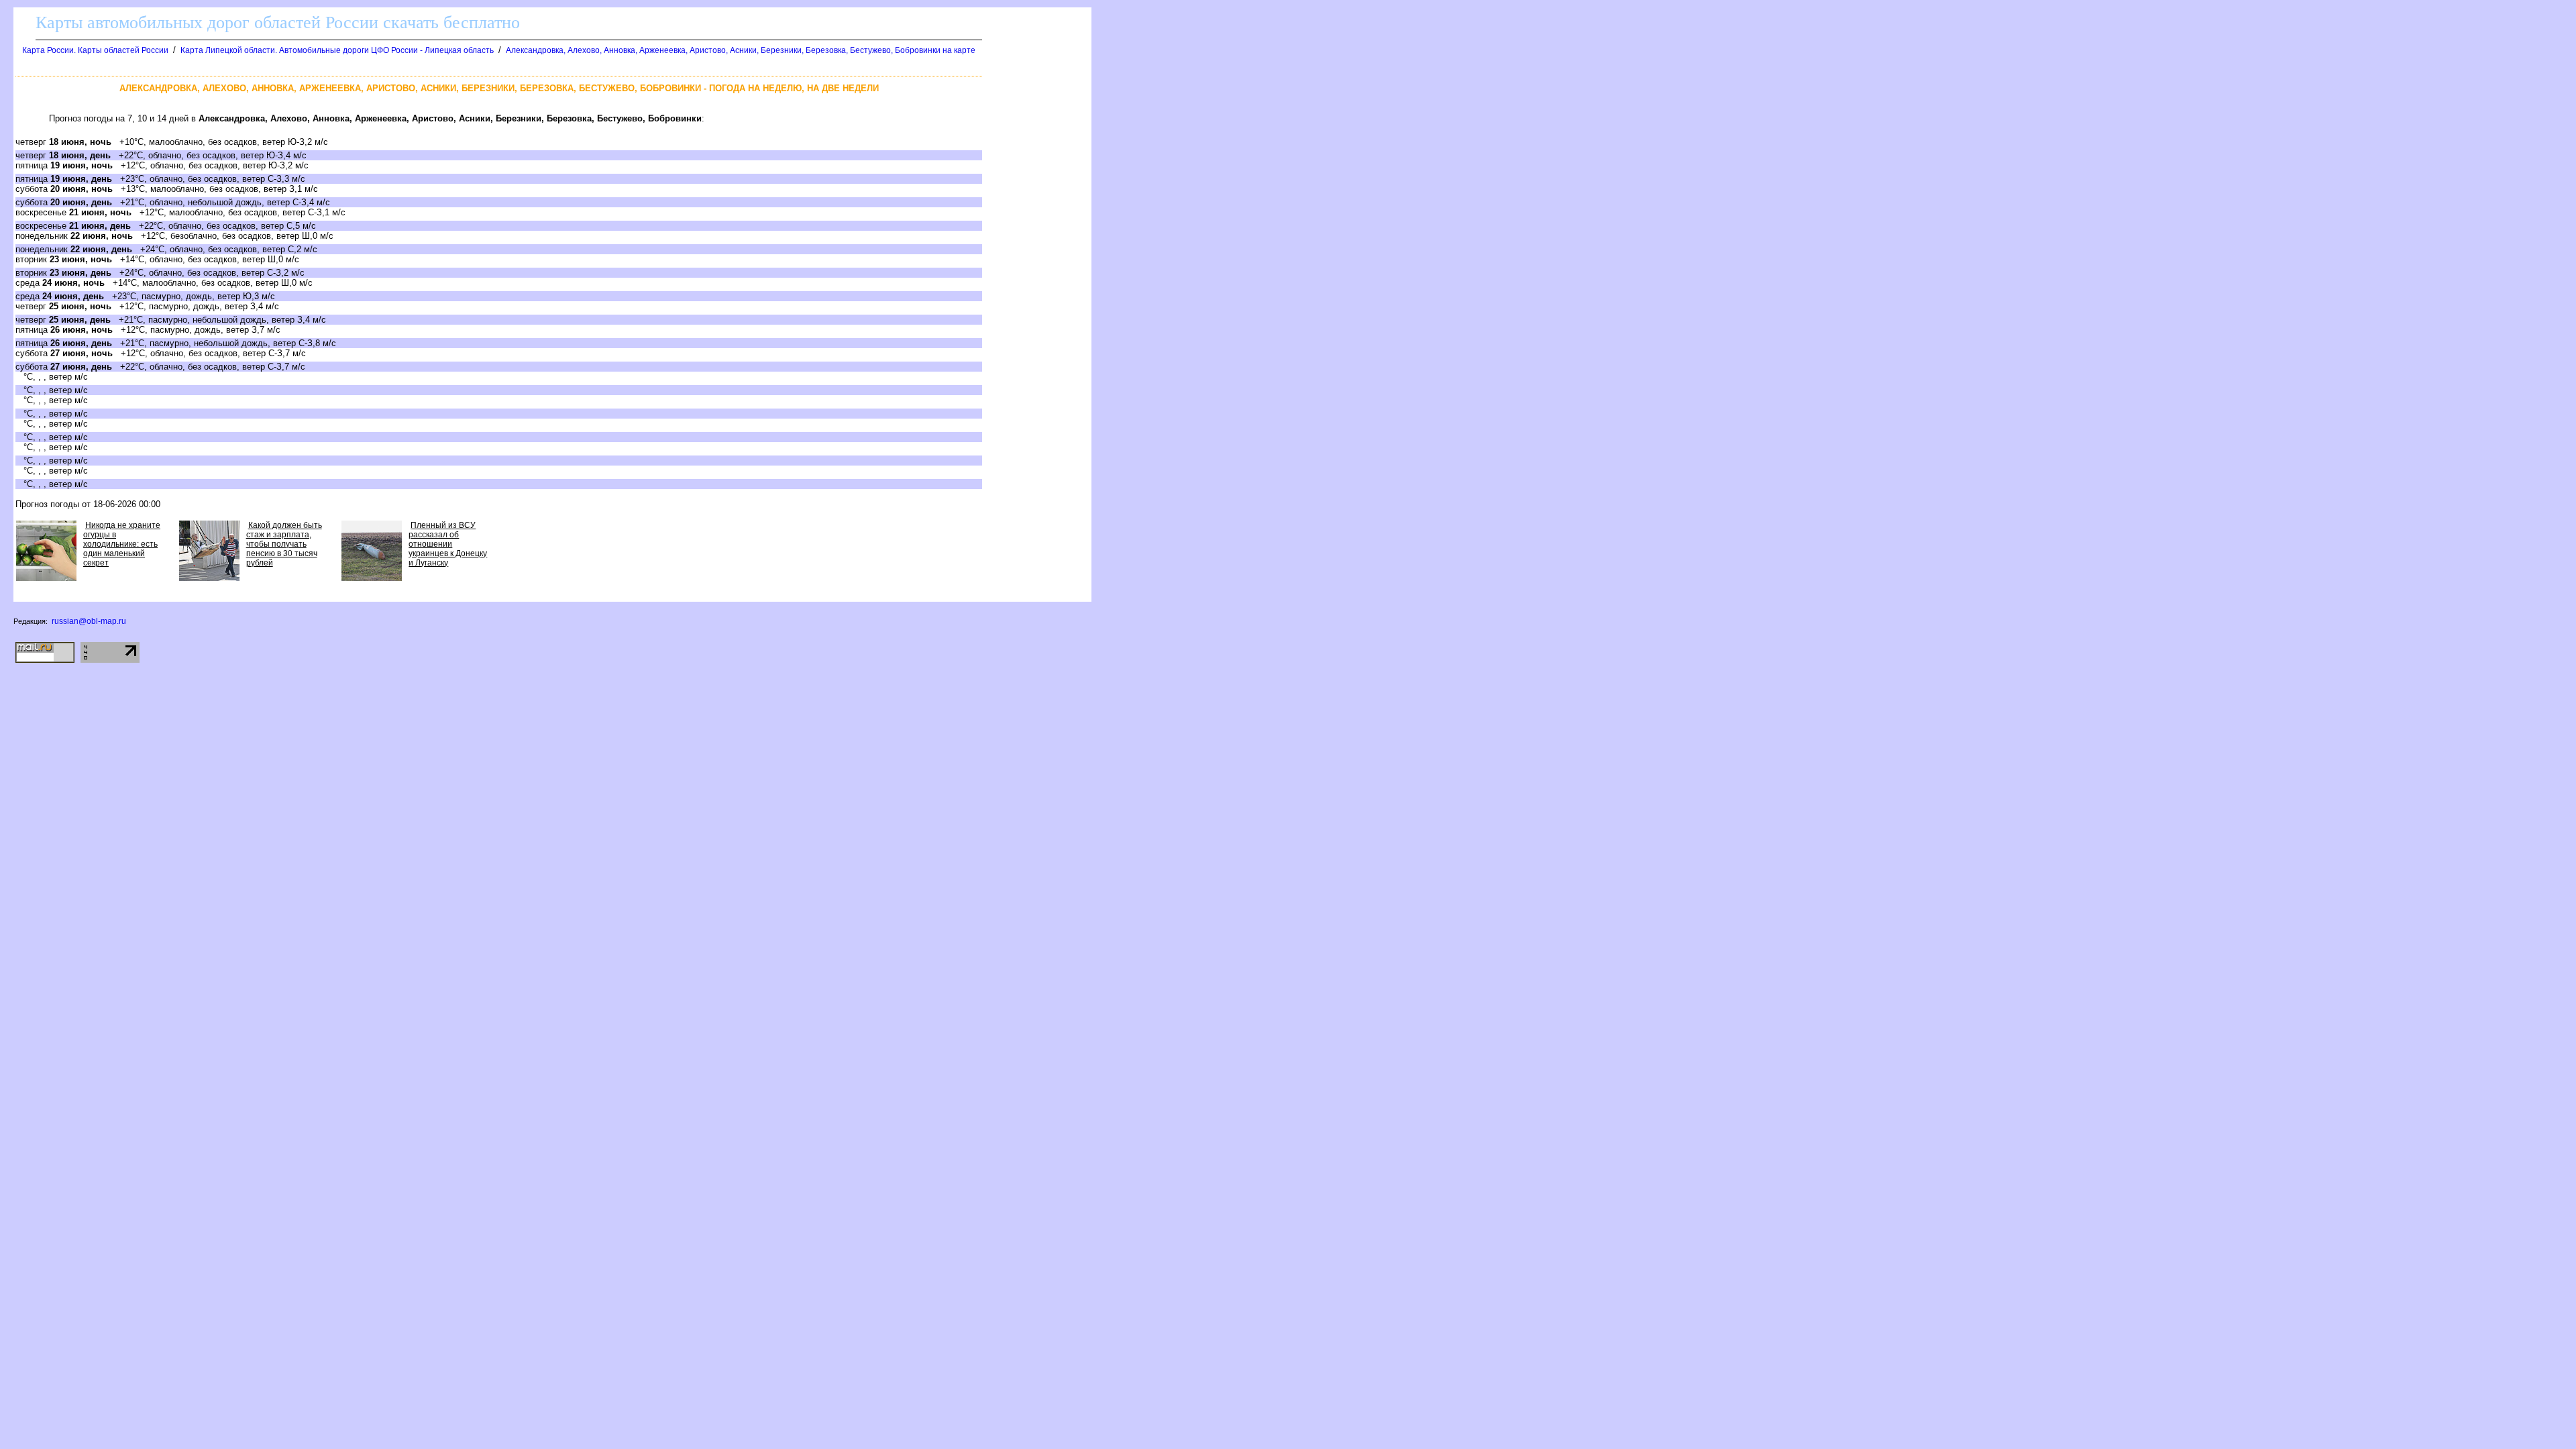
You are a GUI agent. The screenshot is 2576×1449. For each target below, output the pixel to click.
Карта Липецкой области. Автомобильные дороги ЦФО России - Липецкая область (337, 50)
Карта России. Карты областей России (95, 50)
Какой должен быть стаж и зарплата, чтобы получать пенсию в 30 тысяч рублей (284, 544)
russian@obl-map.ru (89, 621)
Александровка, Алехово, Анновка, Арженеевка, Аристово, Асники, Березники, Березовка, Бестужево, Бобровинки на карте (741, 50)
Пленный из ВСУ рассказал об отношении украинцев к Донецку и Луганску (448, 544)
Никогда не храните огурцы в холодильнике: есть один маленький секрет (122, 544)
